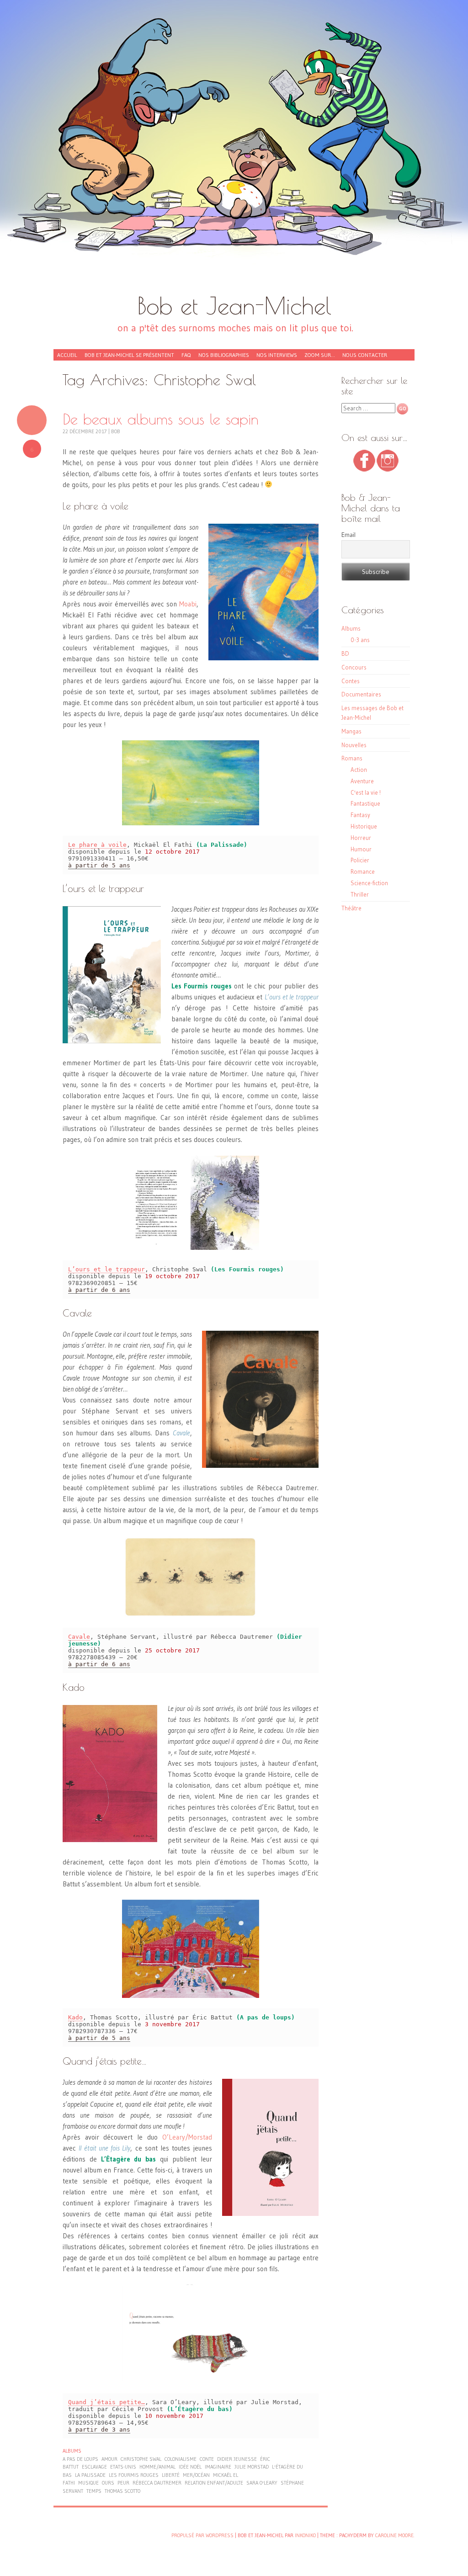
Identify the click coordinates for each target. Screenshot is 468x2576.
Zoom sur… (320, 355)
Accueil (67, 355)
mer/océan (196, 2475)
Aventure (362, 781)
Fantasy (360, 815)
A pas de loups (80, 2459)
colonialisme (181, 2459)
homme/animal (157, 2467)
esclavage (94, 2467)
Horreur (361, 838)
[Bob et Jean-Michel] (234, 151)
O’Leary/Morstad (187, 2137)
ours (108, 2483)
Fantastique (365, 803)
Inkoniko (305, 2535)
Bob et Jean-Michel (234, 305)
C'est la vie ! (366, 792)
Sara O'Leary (262, 2483)
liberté (171, 2475)
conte (207, 2459)
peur (123, 2483)
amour (109, 2459)
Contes (351, 681)
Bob (116, 431)
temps (94, 2491)
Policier (360, 860)
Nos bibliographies (224, 355)
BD (345, 653)
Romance (363, 871)
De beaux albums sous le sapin (161, 419)
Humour (361, 849)
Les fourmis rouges (134, 2475)
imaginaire (218, 2467)
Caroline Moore (394, 2535)
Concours (354, 667)
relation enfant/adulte (214, 2483)
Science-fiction (369, 883)
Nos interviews (277, 355)
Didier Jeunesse (237, 2459)
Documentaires (361, 694)
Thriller (360, 894)
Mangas (351, 731)
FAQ (186, 355)
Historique (364, 826)
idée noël (190, 2467)
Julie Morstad (252, 2467)
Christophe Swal (141, 2459)
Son (32, 420)
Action (359, 770)
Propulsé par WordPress (202, 2535)
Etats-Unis (123, 2467)
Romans (352, 758)
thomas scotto (122, 2491)
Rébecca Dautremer (157, 2483)
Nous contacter (365, 355)
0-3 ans (360, 640)
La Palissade (90, 2475)
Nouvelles (354, 745)
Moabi (188, 604)
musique (88, 2483)
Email (348, 535)
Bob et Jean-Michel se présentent (129, 355)
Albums (72, 2451)
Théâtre (351, 908)
